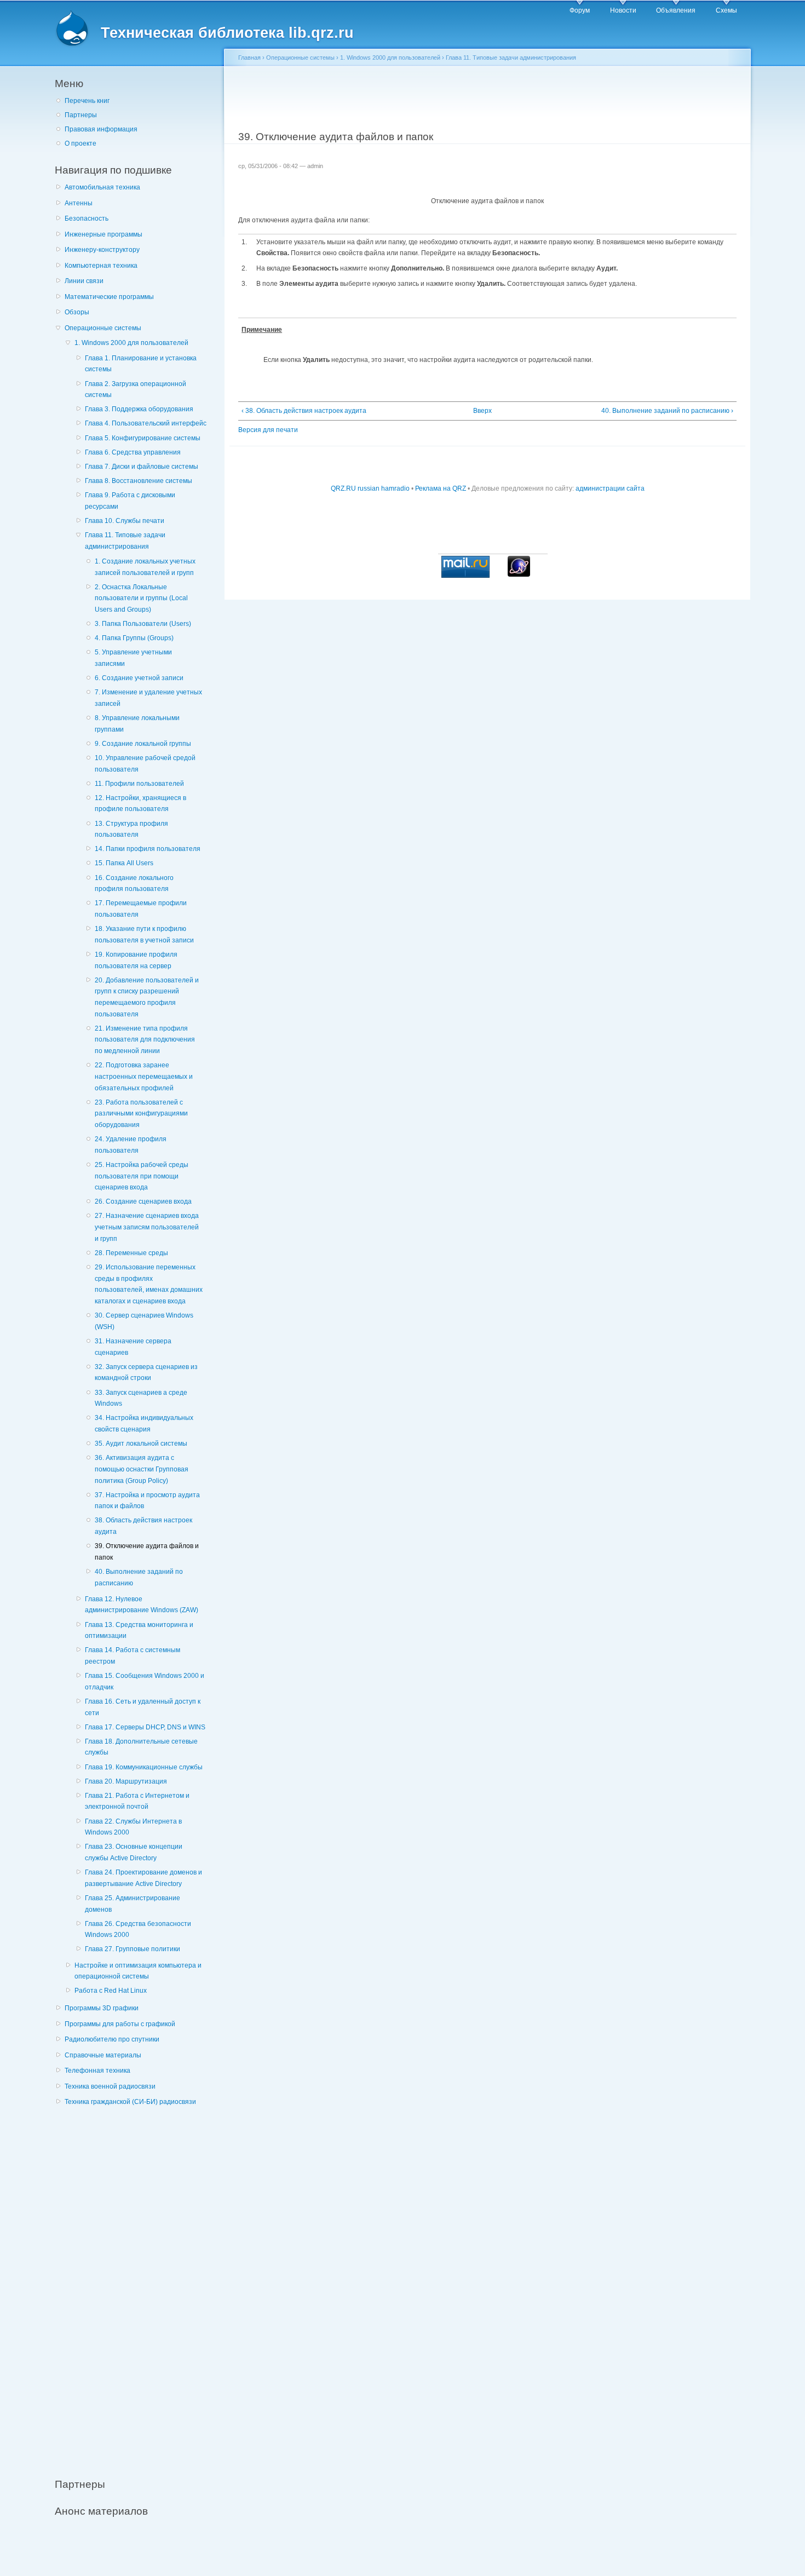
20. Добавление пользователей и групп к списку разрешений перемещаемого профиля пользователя (147, 997)
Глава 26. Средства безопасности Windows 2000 (138, 1930)
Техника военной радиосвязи (110, 2086)
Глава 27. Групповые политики (133, 1949)
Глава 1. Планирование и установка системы (141, 364)
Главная (249, 58)
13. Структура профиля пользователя (131, 829)
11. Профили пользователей (139, 784)
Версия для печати (268, 430)
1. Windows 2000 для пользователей (131, 343)
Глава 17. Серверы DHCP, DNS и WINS (145, 1727)
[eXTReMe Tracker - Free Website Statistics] (519, 574)
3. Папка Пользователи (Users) (143, 624)
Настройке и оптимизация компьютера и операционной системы (138, 1971)
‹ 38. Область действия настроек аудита (304, 411)
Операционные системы (103, 328)
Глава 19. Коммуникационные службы (144, 1767)
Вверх (482, 411)
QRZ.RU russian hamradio (370, 488)
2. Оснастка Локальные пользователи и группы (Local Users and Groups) (141, 598)
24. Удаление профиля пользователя (131, 1145)
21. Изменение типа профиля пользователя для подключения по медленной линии (145, 1040)
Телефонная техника (97, 2071)
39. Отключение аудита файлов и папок (147, 1552)
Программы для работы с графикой (120, 2024)
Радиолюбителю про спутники (112, 2039)
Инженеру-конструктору (102, 250)
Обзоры (77, 312)
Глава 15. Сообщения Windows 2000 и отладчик (145, 1681)
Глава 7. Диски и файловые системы (142, 467)
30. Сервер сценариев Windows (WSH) (144, 1321)
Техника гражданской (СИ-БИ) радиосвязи (130, 2102)
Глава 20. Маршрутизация (126, 1781)
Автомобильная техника (102, 187)
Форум (580, 10)
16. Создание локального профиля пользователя (134, 884)
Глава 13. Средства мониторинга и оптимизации (139, 1631)
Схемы (726, 10)
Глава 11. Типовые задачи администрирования (125, 541)
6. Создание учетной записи (139, 678)
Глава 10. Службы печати (125, 521)
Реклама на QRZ (441, 488)
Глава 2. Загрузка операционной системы (136, 390)
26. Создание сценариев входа (143, 1201)
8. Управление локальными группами (137, 724)
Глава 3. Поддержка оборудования (139, 409)
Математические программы (109, 297)
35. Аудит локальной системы (141, 1444)
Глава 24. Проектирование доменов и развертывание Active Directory (143, 1878)
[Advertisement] (137, 2286)
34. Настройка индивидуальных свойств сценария (144, 1424)
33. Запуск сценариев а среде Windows (141, 1398)
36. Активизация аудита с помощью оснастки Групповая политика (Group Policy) (142, 1469)
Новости (623, 10)
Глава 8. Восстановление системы (139, 481)
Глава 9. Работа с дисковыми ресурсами (130, 501)
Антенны (79, 203)
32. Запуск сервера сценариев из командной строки (146, 1373)
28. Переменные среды (131, 1253)
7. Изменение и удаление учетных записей (148, 698)
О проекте (81, 143)
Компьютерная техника (101, 266)
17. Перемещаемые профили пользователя (141, 909)
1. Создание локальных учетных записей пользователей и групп (145, 567)
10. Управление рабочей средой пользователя (145, 764)
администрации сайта (610, 488)
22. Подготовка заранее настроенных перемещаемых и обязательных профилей (144, 1076)
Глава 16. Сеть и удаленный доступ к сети (143, 1707)
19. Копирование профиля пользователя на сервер (136, 960)
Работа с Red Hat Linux (111, 1991)
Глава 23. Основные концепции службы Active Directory (134, 1852)
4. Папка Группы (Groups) (134, 638)
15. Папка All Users (124, 863)
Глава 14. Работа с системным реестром (133, 1656)
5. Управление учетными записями (133, 658)
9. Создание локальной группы (143, 744)
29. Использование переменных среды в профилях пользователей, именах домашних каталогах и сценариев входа (149, 1284)
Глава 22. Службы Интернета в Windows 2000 (133, 1827)
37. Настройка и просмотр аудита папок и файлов (147, 1501)
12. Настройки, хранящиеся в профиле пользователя (140, 804)
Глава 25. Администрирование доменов (133, 1904)
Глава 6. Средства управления (133, 452)
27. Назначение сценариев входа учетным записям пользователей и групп (147, 1227)
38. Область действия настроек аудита (143, 1526)
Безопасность (87, 219)
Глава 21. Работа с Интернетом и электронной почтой (137, 1801)
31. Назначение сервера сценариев (133, 1347)
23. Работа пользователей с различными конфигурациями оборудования (141, 1114)
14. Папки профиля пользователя (148, 849)
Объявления (676, 10)
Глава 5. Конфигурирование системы (143, 438)
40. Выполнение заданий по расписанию (139, 1577)
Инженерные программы (104, 234)
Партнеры (81, 115)
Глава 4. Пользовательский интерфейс (146, 423)
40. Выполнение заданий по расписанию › (667, 411)
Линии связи (84, 281)
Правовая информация (101, 129)
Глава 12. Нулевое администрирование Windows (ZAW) (142, 1605)
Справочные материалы (103, 2055)
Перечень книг (87, 101)
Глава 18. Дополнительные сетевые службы (141, 1747)
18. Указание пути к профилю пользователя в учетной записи (144, 935)
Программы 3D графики (102, 2008)
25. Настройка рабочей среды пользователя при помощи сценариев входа (142, 1176)
